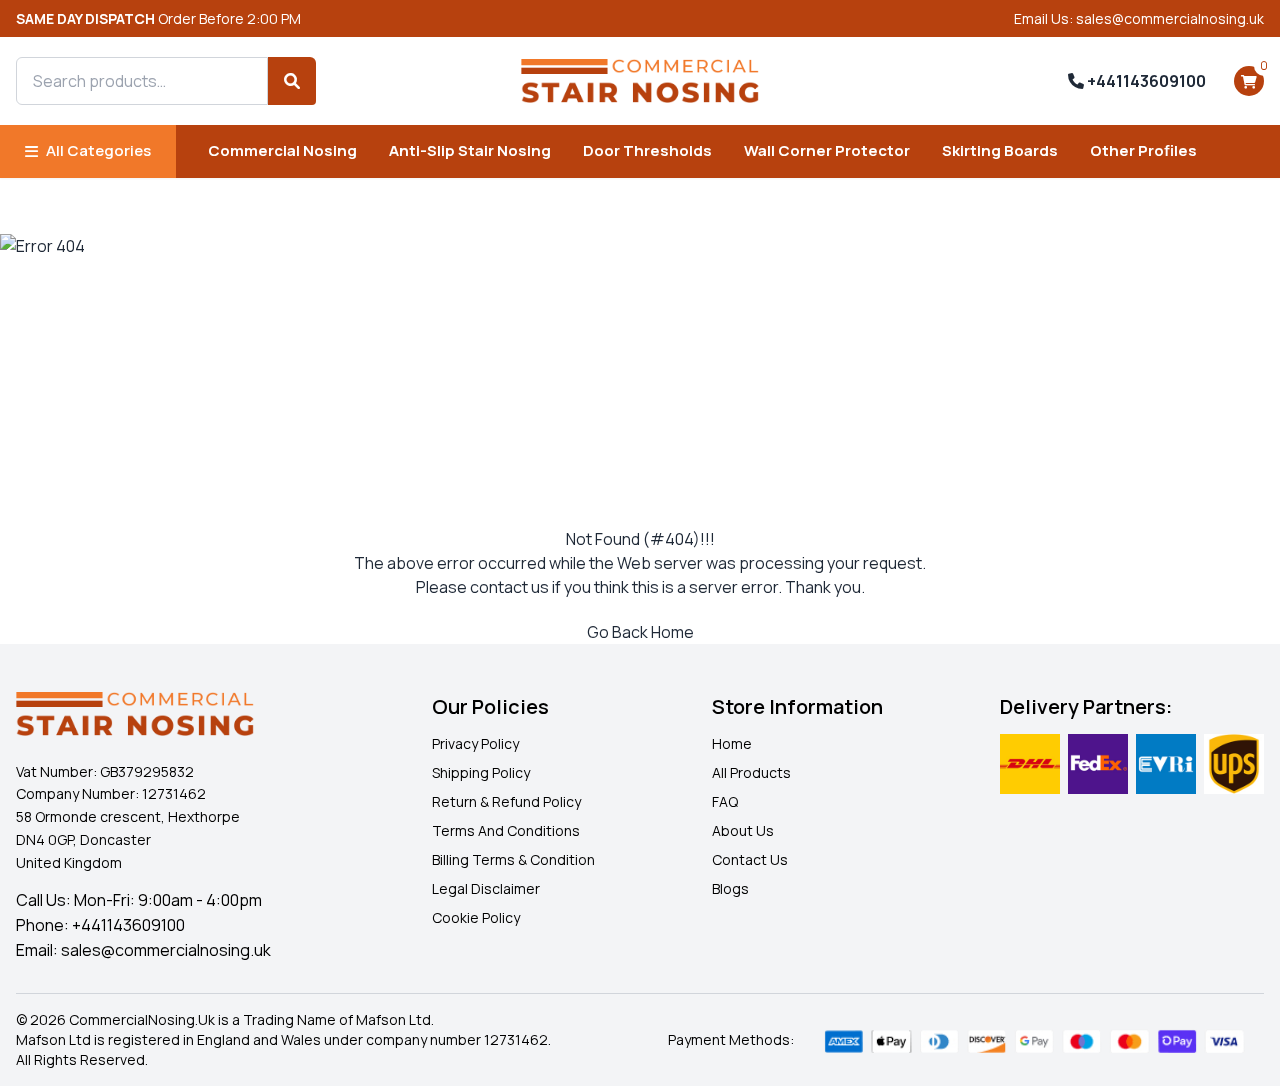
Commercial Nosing (282, 150)
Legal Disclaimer (486, 888)
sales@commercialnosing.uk (166, 950)
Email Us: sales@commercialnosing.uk (1139, 18)
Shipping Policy (481, 772)
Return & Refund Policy (506, 801)
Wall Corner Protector (827, 150)
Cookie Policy (476, 917)
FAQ (725, 801)
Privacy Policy (475, 743)
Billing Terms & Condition (513, 859)
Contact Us (750, 859)
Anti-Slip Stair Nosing (470, 150)
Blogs (730, 888)
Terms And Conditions (506, 830)
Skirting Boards (1000, 150)
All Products (751, 772)
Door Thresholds (647, 150)
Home (732, 743)
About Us (743, 830)
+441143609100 (1145, 81)
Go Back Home (640, 632)
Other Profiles (1143, 150)
